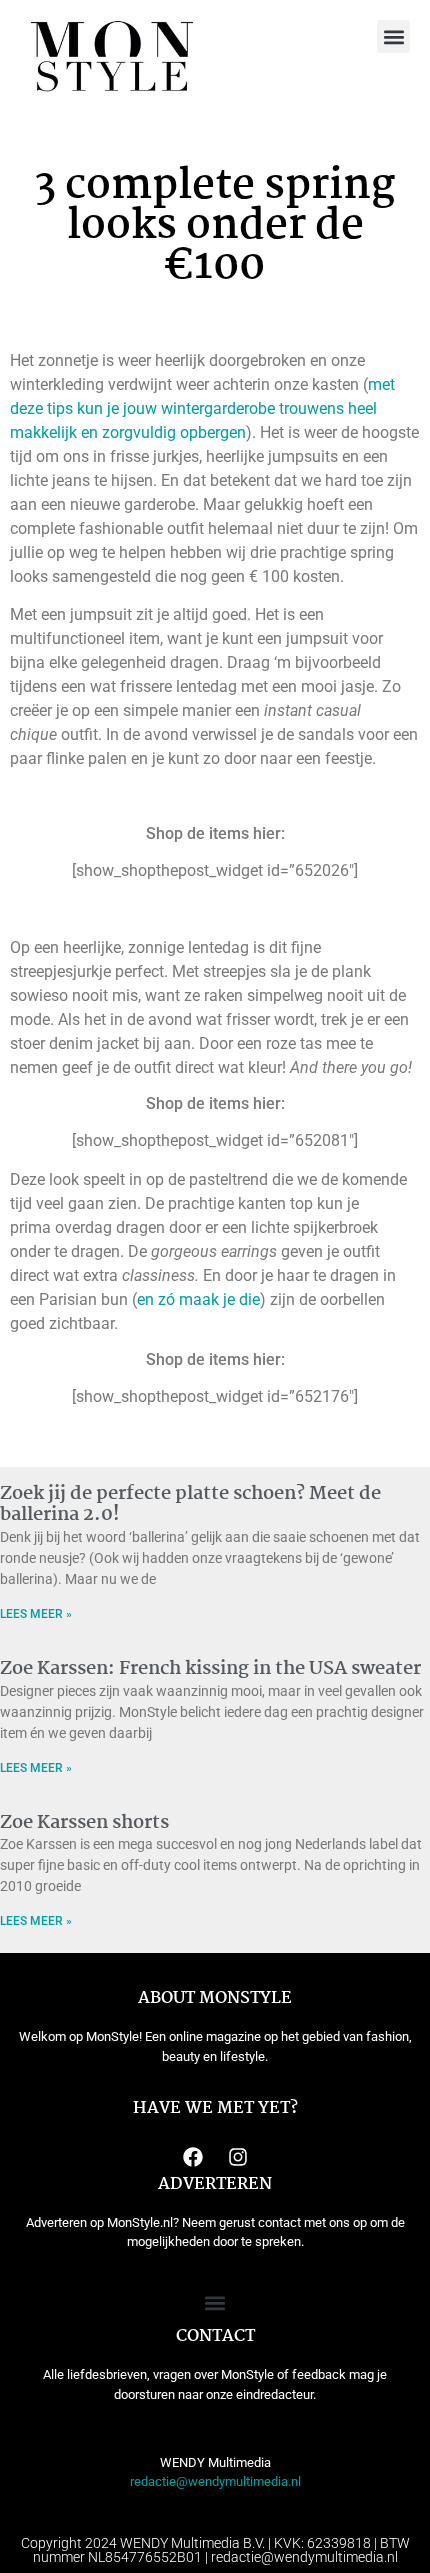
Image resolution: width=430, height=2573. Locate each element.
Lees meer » (36, 1614)
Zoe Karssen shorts (84, 1823)
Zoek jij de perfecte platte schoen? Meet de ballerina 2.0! (190, 1505)
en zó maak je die (198, 1299)
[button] (393, 36)
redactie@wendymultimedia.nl (215, 2481)
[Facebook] (193, 2157)
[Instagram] (238, 2157)
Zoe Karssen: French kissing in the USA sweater (210, 1669)
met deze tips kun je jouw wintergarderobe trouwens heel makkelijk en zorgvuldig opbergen (202, 408)
